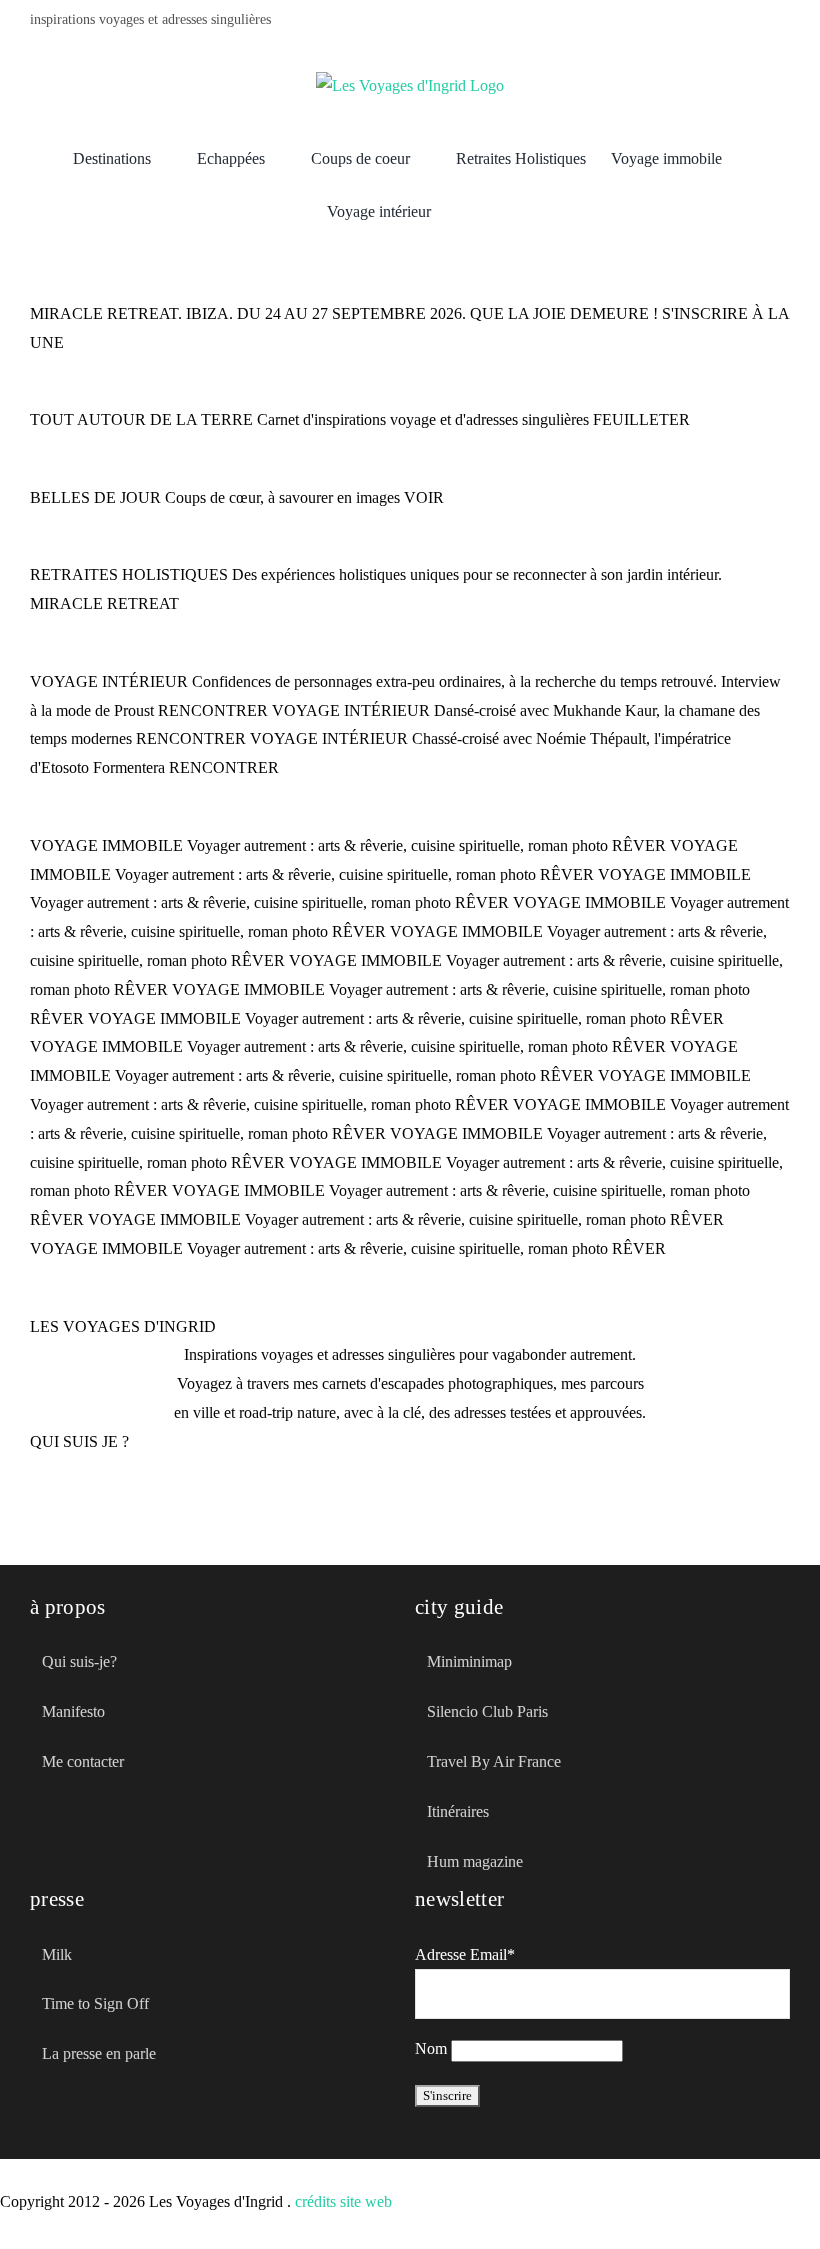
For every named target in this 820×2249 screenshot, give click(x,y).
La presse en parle (99, 2053)
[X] (720, 22)
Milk (57, 1954)
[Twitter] (72, 1852)
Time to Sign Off (95, 2003)
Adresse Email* (465, 1954)
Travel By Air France (494, 1761)
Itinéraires (458, 1811)
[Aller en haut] (723, 2197)
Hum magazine (475, 1861)
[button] (462, 212)
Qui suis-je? (79, 1661)
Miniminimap (469, 1661)
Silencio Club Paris (487, 1711)
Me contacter (83, 1761)
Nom (431, 2048)
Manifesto (73, 1711)
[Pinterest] (752, 22)
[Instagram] (784, 22)
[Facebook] (688, 22)
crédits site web (343, 2201)
